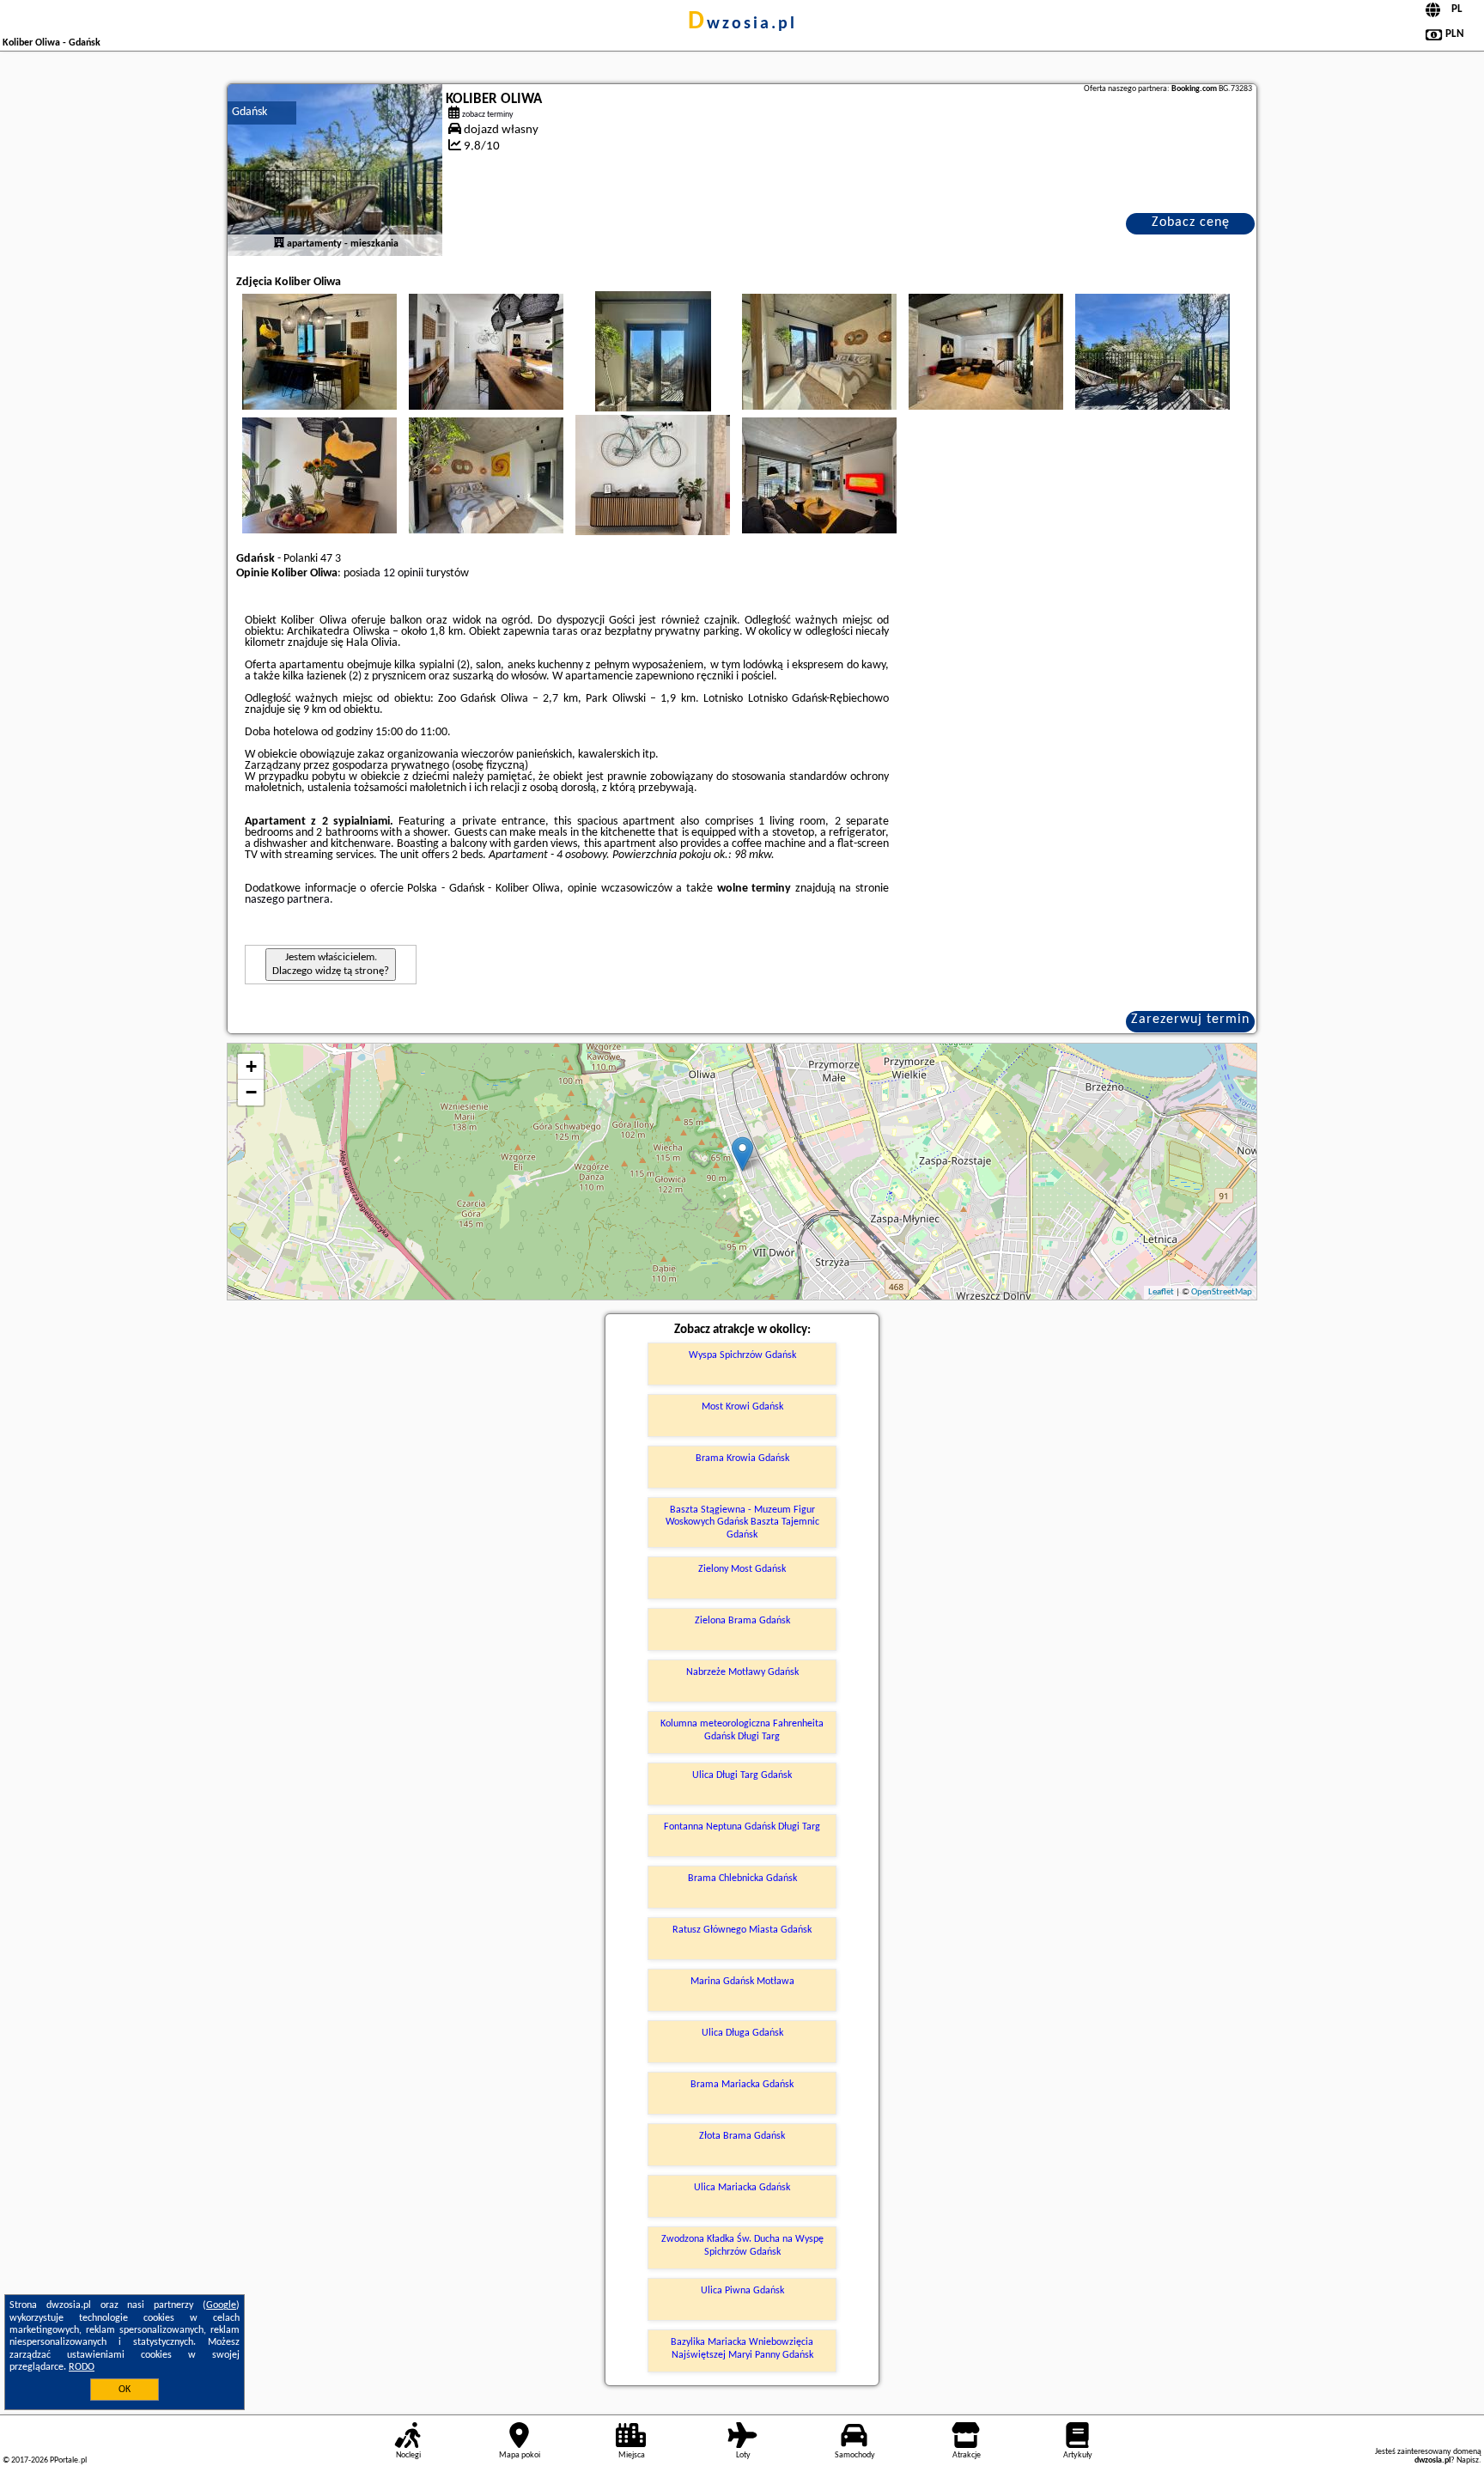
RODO (82, 2367)
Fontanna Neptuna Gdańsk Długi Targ (742, 1827)
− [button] (251, 1092)
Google (221, 2305)
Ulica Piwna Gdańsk (742, 2291)
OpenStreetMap (1222, 1292)
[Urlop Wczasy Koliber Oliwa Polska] (319, 351)
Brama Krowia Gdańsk (742, 1458)
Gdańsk (249, 112)
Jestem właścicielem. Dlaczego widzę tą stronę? (331, 964)
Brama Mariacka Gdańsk (742, 2085)
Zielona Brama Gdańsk (742, 1621)
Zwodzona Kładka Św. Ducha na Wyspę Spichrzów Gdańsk (742, 2245)
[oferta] (279, 244)
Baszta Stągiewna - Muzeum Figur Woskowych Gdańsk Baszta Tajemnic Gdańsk (742, 1522)
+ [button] (251, 1066)
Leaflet (1161, 1292)
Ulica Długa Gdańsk (742, 2033)
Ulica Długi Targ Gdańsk (742, 1775)
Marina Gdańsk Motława (742, 1982)
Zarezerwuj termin (1190, 1020)
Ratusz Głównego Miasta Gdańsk (742, 1930)
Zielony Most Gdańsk (742, 1569)
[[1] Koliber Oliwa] (335, 170)
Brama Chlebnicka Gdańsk (742, 1878)
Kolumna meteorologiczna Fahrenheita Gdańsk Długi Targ (742, 1730)
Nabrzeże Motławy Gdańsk (742, 1672)
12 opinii (403, 573)
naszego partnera (287, 900)
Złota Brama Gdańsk (742, 2136)
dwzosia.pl (742, 24)
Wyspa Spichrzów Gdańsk (742, 1355)
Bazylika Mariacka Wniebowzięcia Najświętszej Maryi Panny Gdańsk (742, 2348)
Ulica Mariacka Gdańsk (742, 2188)
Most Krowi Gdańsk (742, 1407)
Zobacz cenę (1191, 222)
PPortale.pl (68, 2460)
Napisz (1468, 2460)
